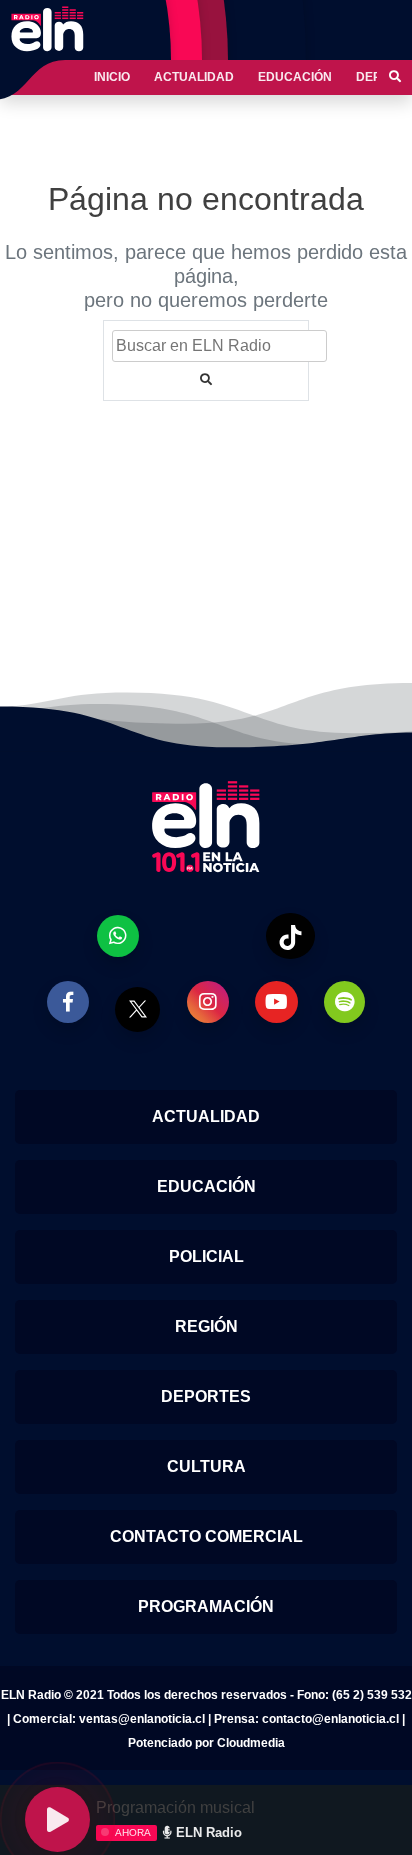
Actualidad (194, 77)
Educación (295, 77)
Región (206, 1326)
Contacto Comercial (206, 1536)
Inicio (112, 77)
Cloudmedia (251, 1743)
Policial (206, 1256)
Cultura (206, 1466)
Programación (206, 1606)
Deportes (206, 1396)
